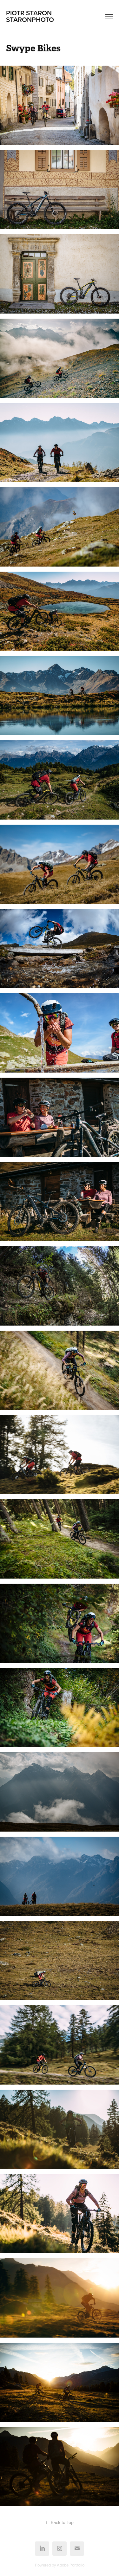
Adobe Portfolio (71, 2565)
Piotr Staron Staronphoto (47, 16)
